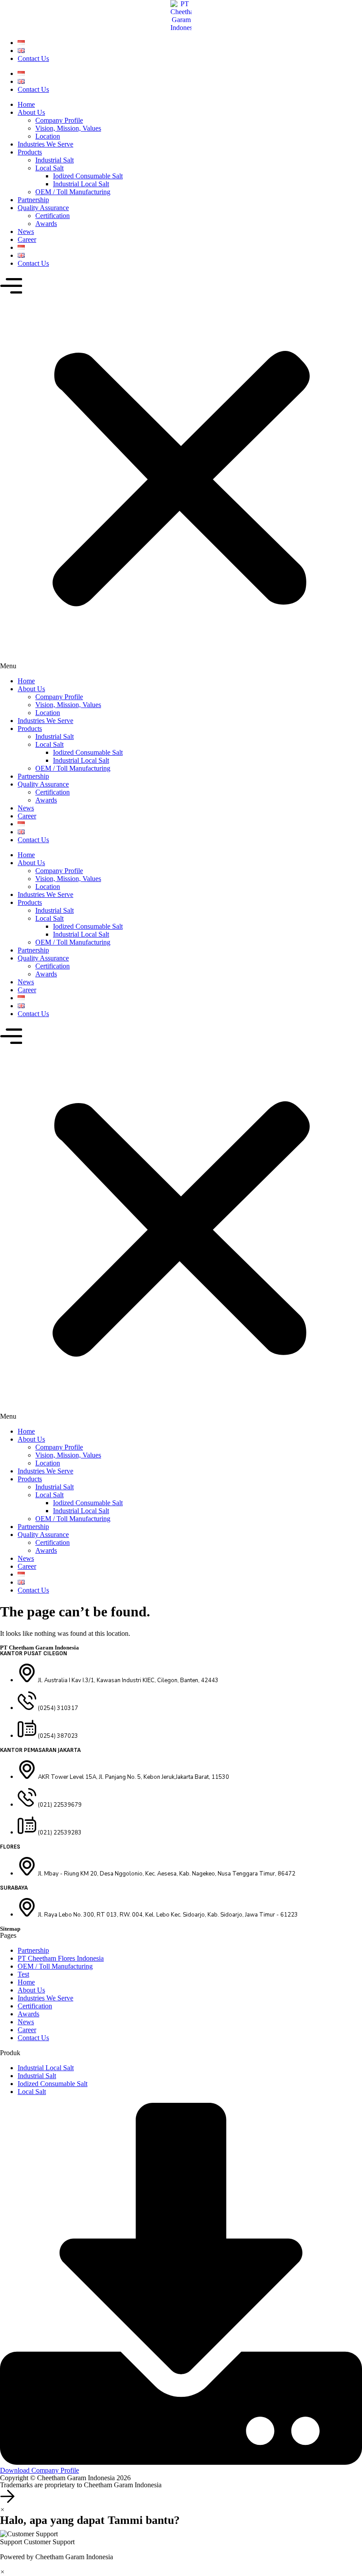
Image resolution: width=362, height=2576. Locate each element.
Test (23, 1974)
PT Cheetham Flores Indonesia (61, 1958)
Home (26, 104)
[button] (181, 472)
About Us (31, 112)
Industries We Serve (45, 144)
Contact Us (33, 58)
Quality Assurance (43, 208)
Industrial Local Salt (81, 184)
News (26, 232)
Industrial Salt (55, 160)
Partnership (33, 200)
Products (30, 152)
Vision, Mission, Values (68, 128)
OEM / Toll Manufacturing (73, 192)
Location (48, 136)
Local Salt (49, 168)
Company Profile (59, 120)
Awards (46, 224)
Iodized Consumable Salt (88, 176)
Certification (53, 216)
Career (27, 239)
